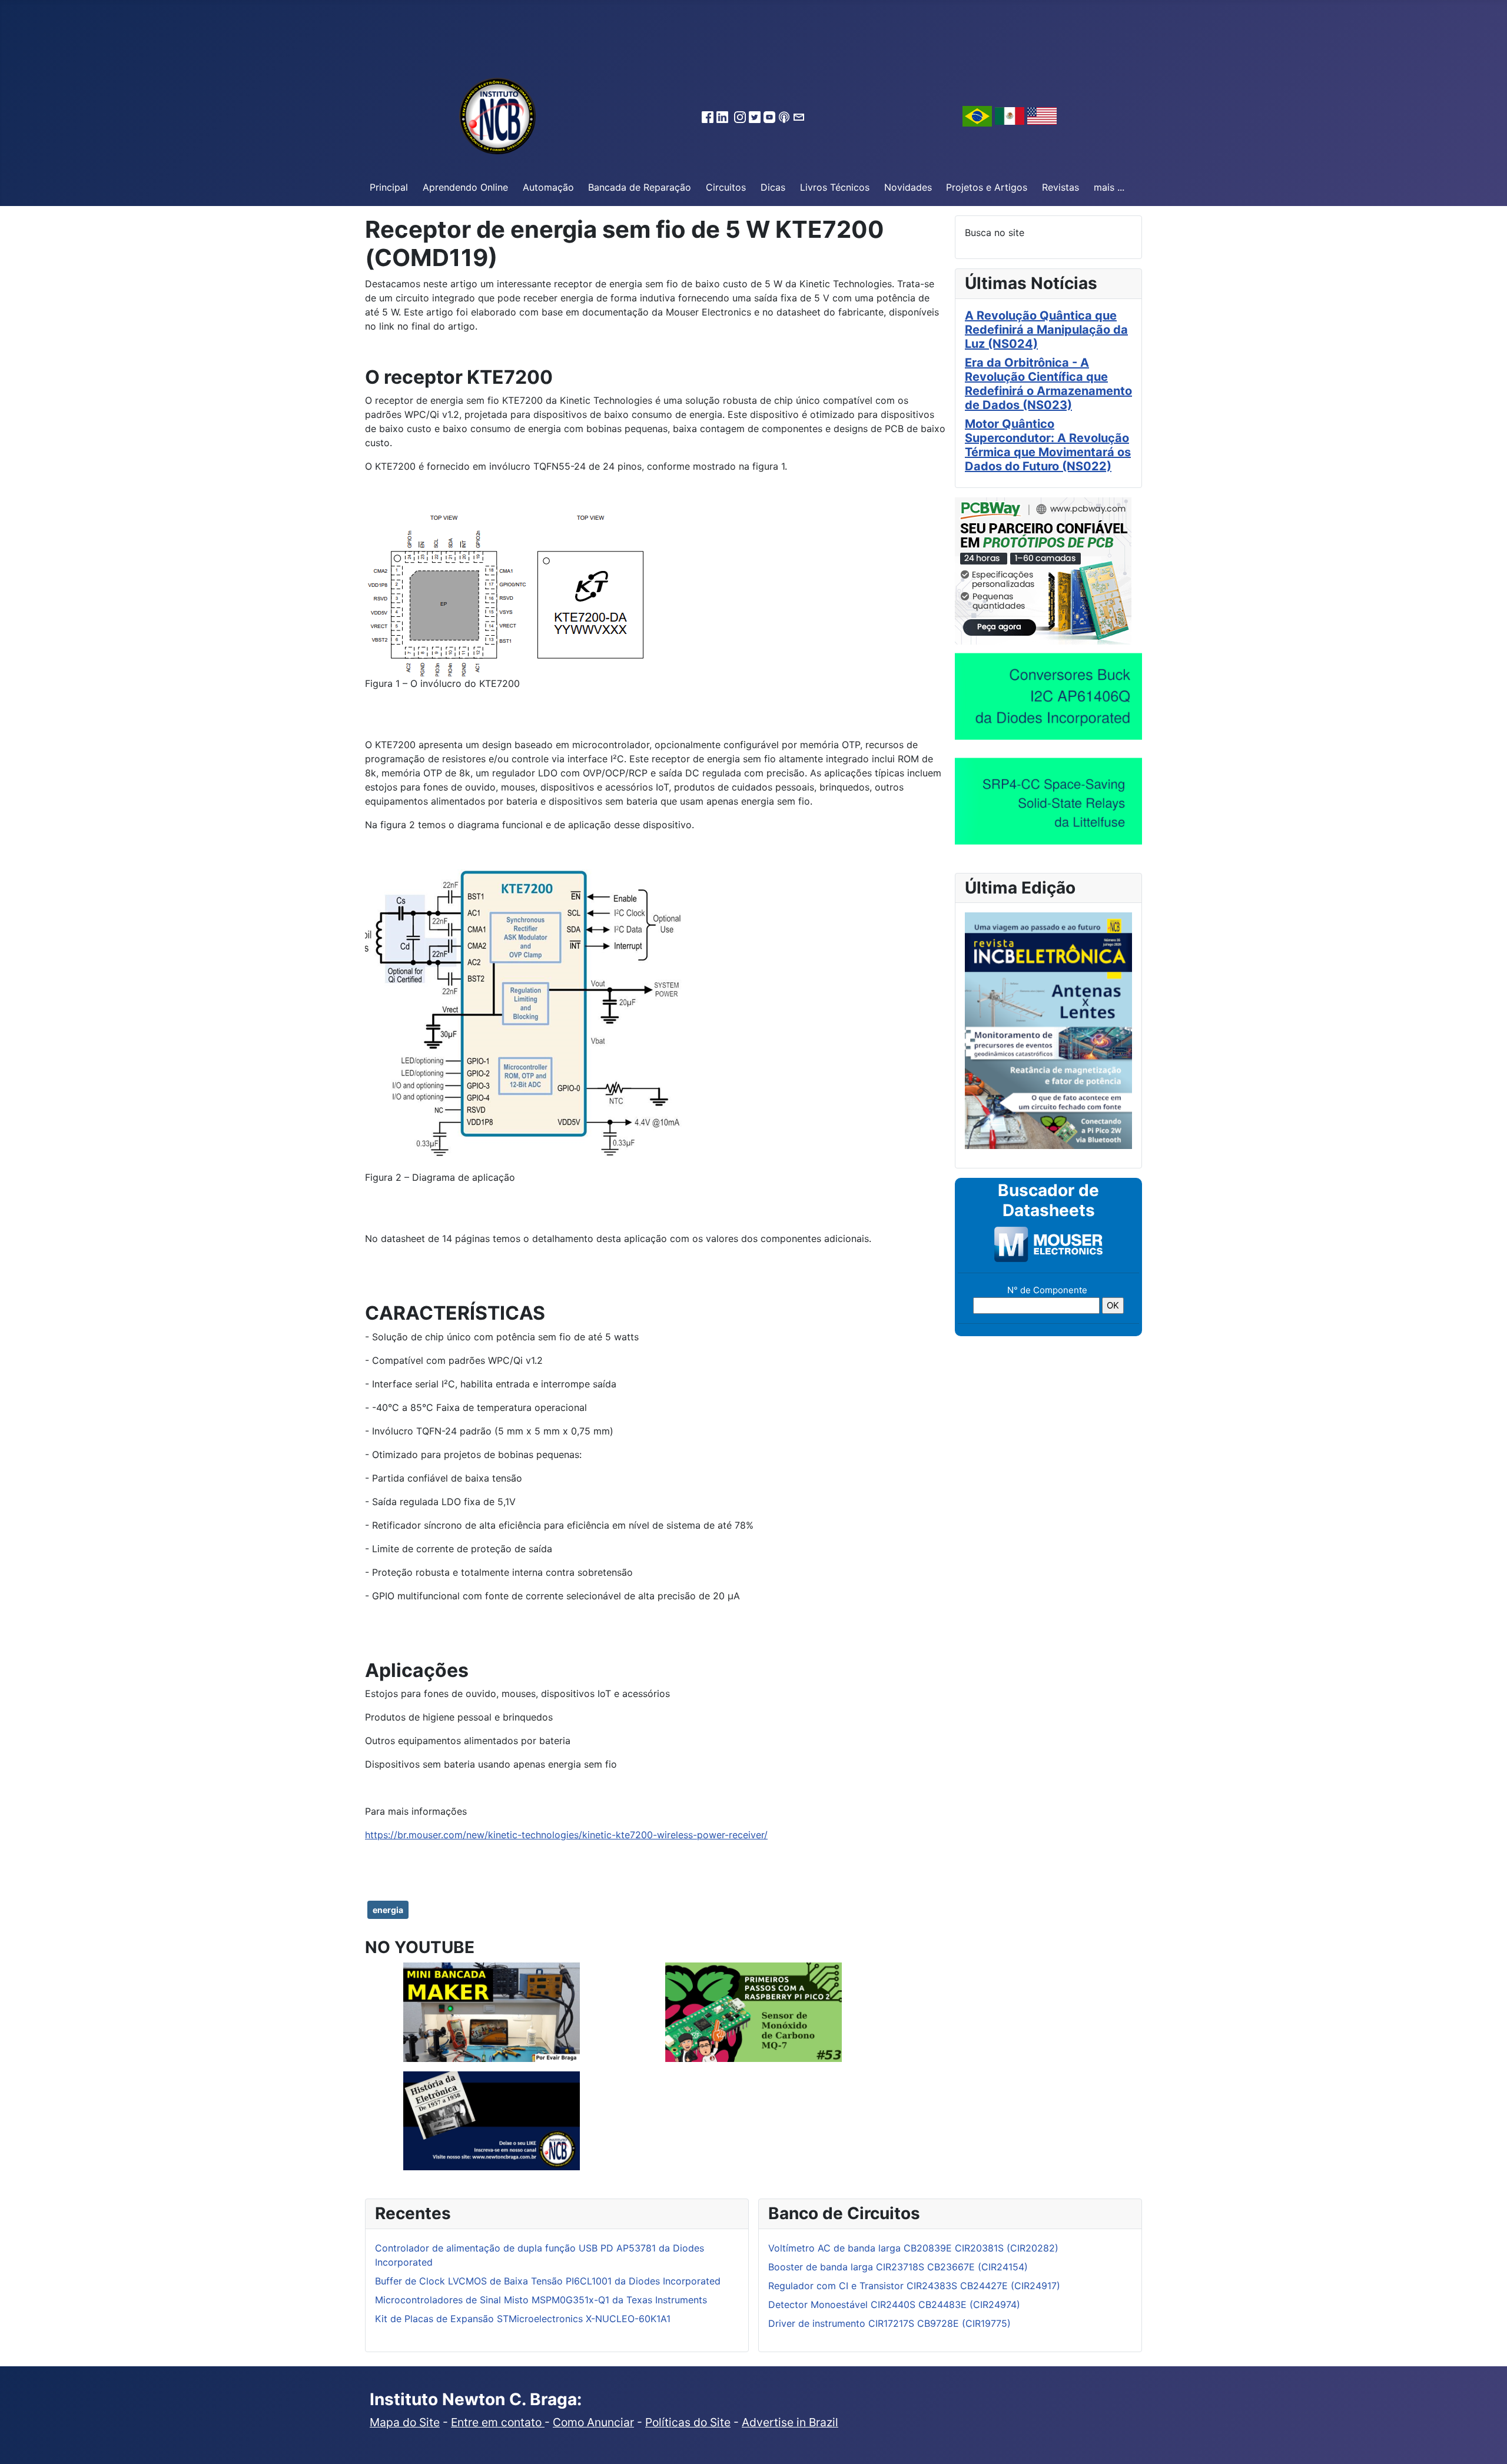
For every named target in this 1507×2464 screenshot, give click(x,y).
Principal (389, 187)
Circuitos (726, 187)
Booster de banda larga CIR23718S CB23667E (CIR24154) (898, 2267)
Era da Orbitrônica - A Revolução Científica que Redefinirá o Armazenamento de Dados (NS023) (1048, 384)
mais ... (1109, 187)
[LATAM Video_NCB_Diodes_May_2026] (1048, 696)
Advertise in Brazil (790, 2422)
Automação (548, 187)
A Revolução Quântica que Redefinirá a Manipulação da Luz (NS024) (1046, 330)
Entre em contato (498, 2422)
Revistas (1060, 187)
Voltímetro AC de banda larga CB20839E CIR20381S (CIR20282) (913, 2248)
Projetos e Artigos (987, 187)
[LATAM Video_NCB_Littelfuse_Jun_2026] (1048, 801)
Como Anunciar (593, 2422)
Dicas (773, 187)
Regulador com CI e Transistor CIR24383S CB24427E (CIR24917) (914, 2286)
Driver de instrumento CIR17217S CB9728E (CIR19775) (889, 2323)
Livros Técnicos (835, 187)
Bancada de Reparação (640, 187)
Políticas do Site (688, 2422)
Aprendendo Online (465, 187)
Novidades (908, 187)
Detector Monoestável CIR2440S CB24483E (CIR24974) (894, 2304)
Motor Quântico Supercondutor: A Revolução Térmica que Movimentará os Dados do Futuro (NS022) (1048, 445)
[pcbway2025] (1043, 570)
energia (388, 1910)
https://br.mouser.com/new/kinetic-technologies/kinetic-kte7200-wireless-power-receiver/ (566, 1835)
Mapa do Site (405, 2422)
